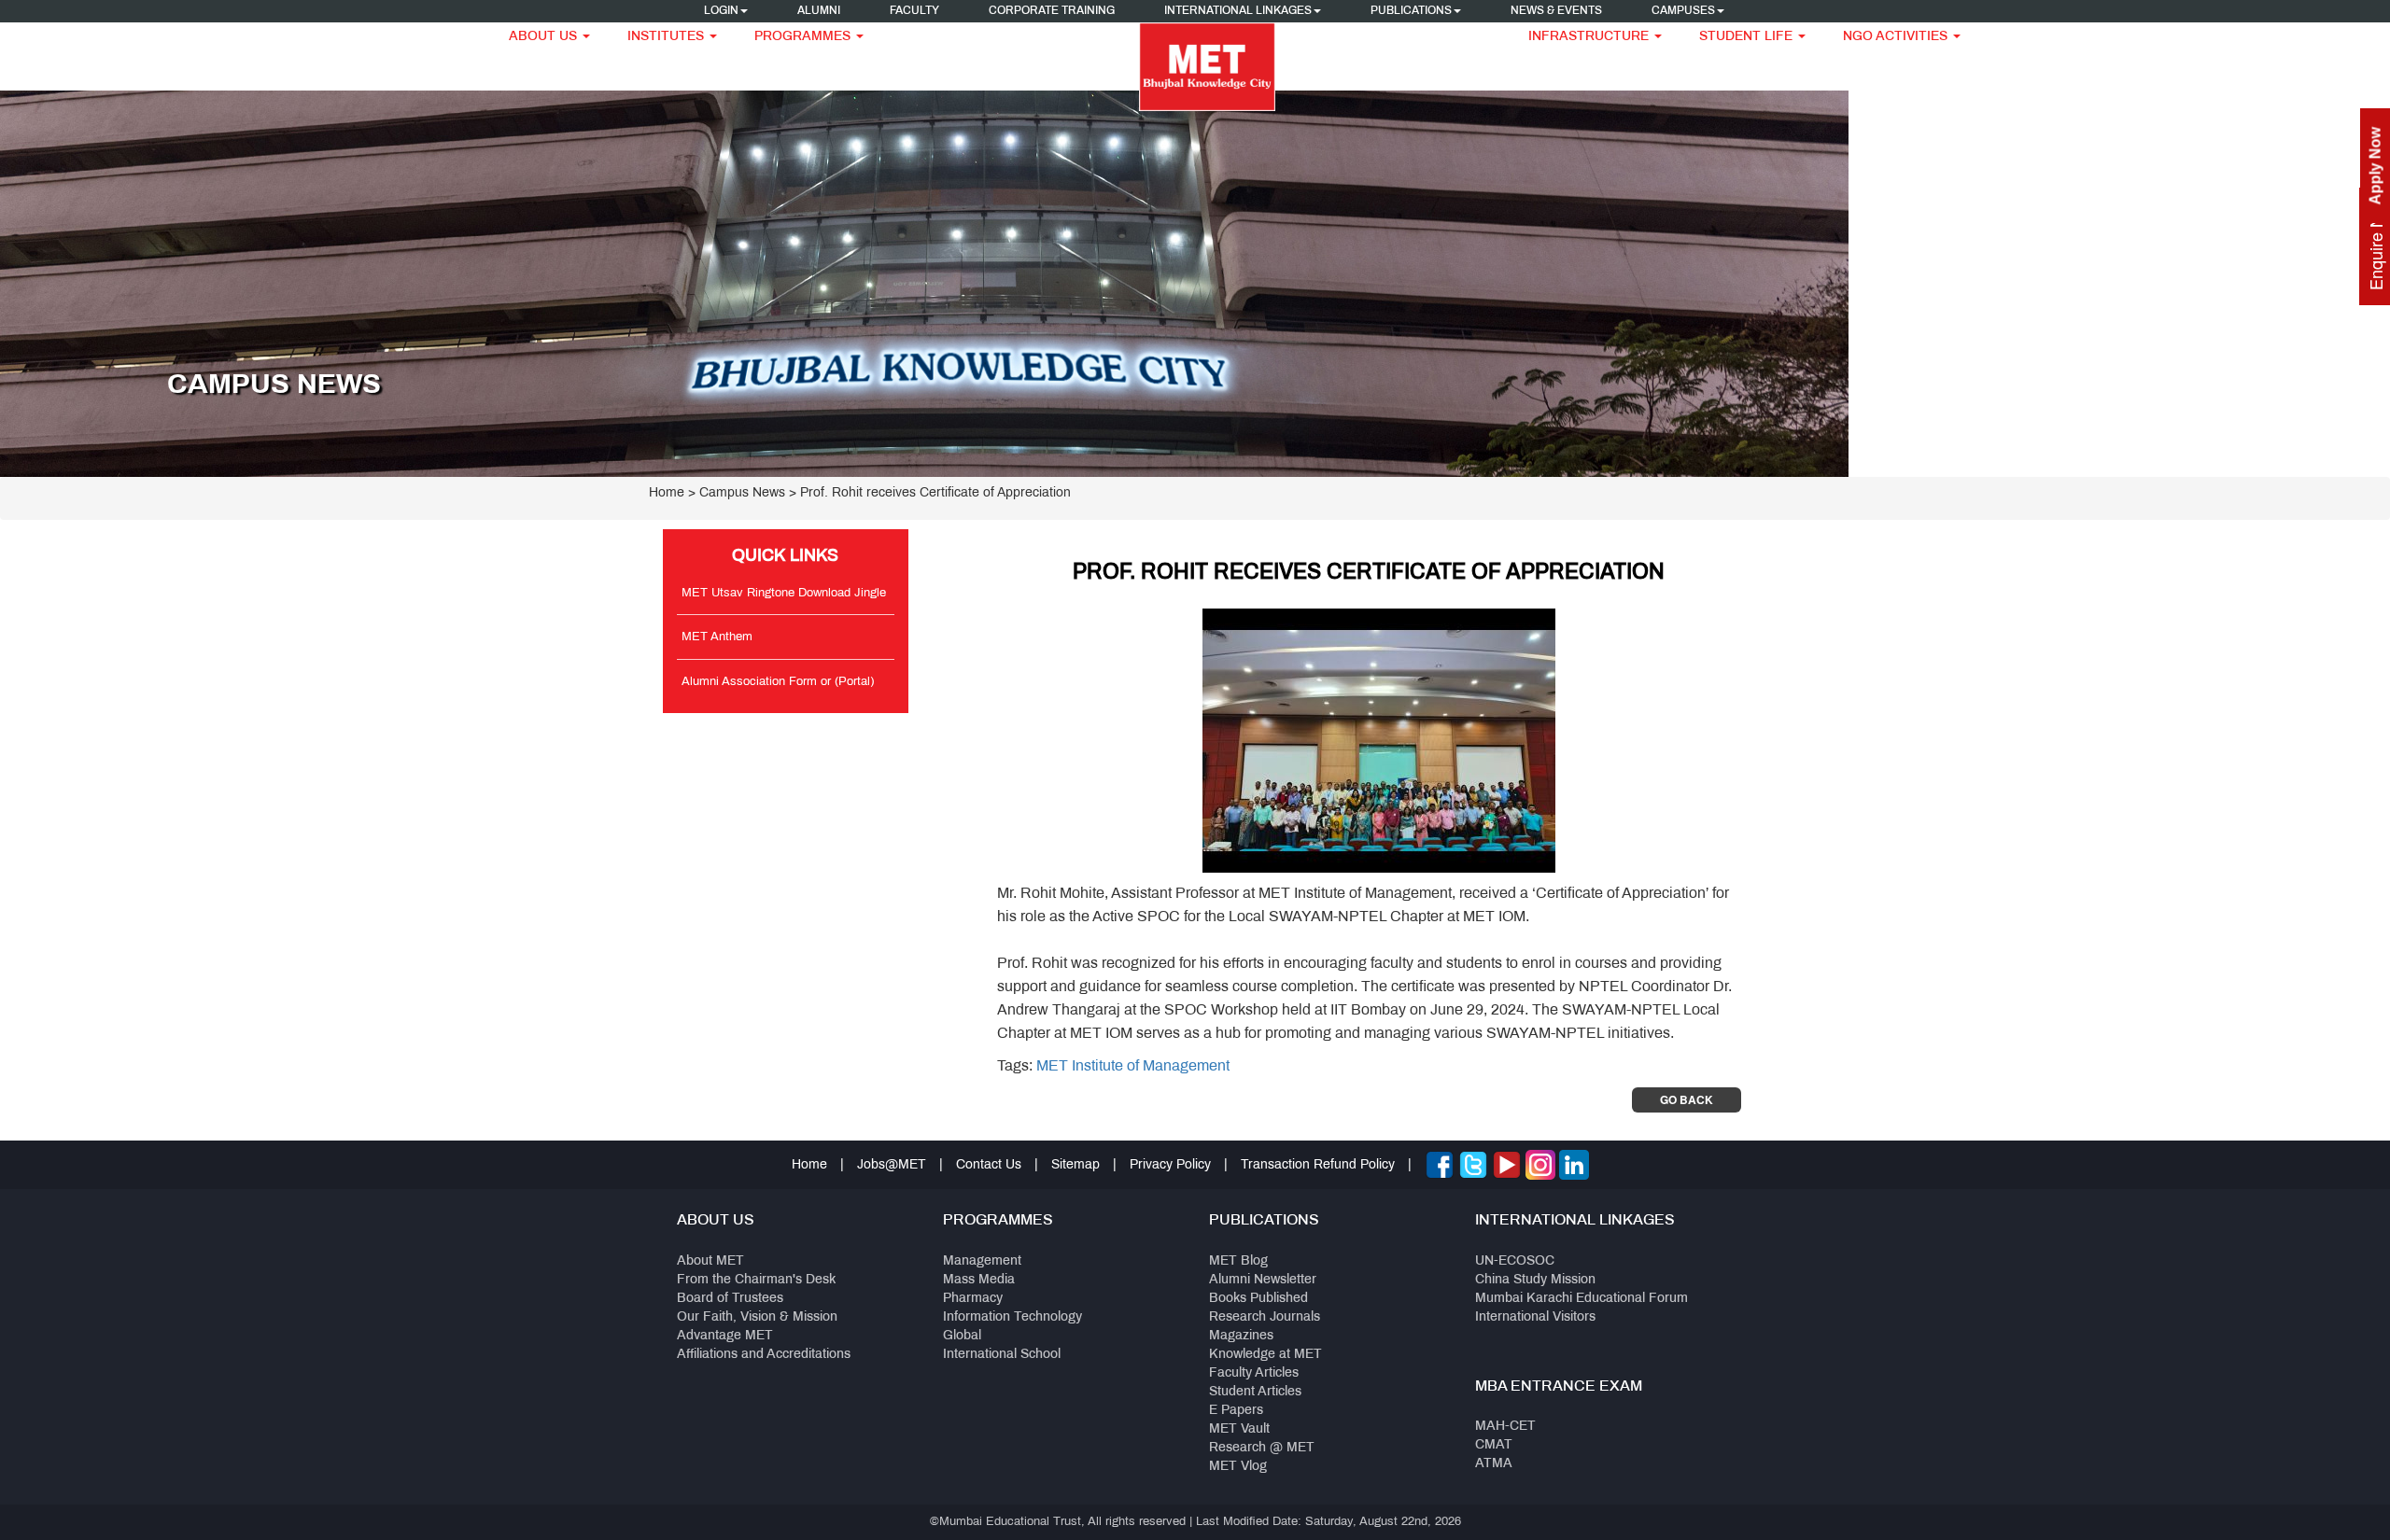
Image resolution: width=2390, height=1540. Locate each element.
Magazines (1241, 1336)
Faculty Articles (1254, 1373)
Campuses (1683, 11)
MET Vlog (1238, 1467)
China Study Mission (1535, 1280)
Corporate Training (1052, 11)
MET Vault (1239, 1429)
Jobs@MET (892, 1165)
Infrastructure (1590, 37)
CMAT (1494, 1445)
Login (721, 11)
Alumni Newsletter (1263, 1280)
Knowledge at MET (1265, 1355)
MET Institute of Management (1133, 1066)
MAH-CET (1505, 1427)
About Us (545, 37)
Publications (1411, 11)
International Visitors (1535, 1317)
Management (982, 1261)
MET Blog (1238, 1261)
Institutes (668, 37)
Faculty (914, 11)
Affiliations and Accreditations (764, 1355)
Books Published (1258, 1299)
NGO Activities (1897, 37)
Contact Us (989, 1165)
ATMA (1494, 1464)
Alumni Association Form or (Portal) (778, 682)
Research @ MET (1262, 1448)
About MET (710, 1261)
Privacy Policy (1170, 1165)
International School (1002, 1355)
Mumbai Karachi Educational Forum (1582, 1299)
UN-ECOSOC (1515, 1261)
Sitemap (1075, 1165)
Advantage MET (725, 1336)
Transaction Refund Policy (1318, 1165)
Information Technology (1012, 1317)
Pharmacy (973, 1299)
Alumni (819, 11)
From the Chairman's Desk (756, 1280)
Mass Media (979, 1280)
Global (962, 1336)
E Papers (1236, 1411)
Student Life (1748, 37)
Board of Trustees (730, 1299)
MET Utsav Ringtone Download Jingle (784, 594)
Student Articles (1255, 1392)
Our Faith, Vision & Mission (757, 1317)
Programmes (804, 37)
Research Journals (1265, 1317)
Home (667, 493)
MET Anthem (717, 637)
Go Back (1687, 1099)
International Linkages (1238, 11)
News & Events (1556, 11)
